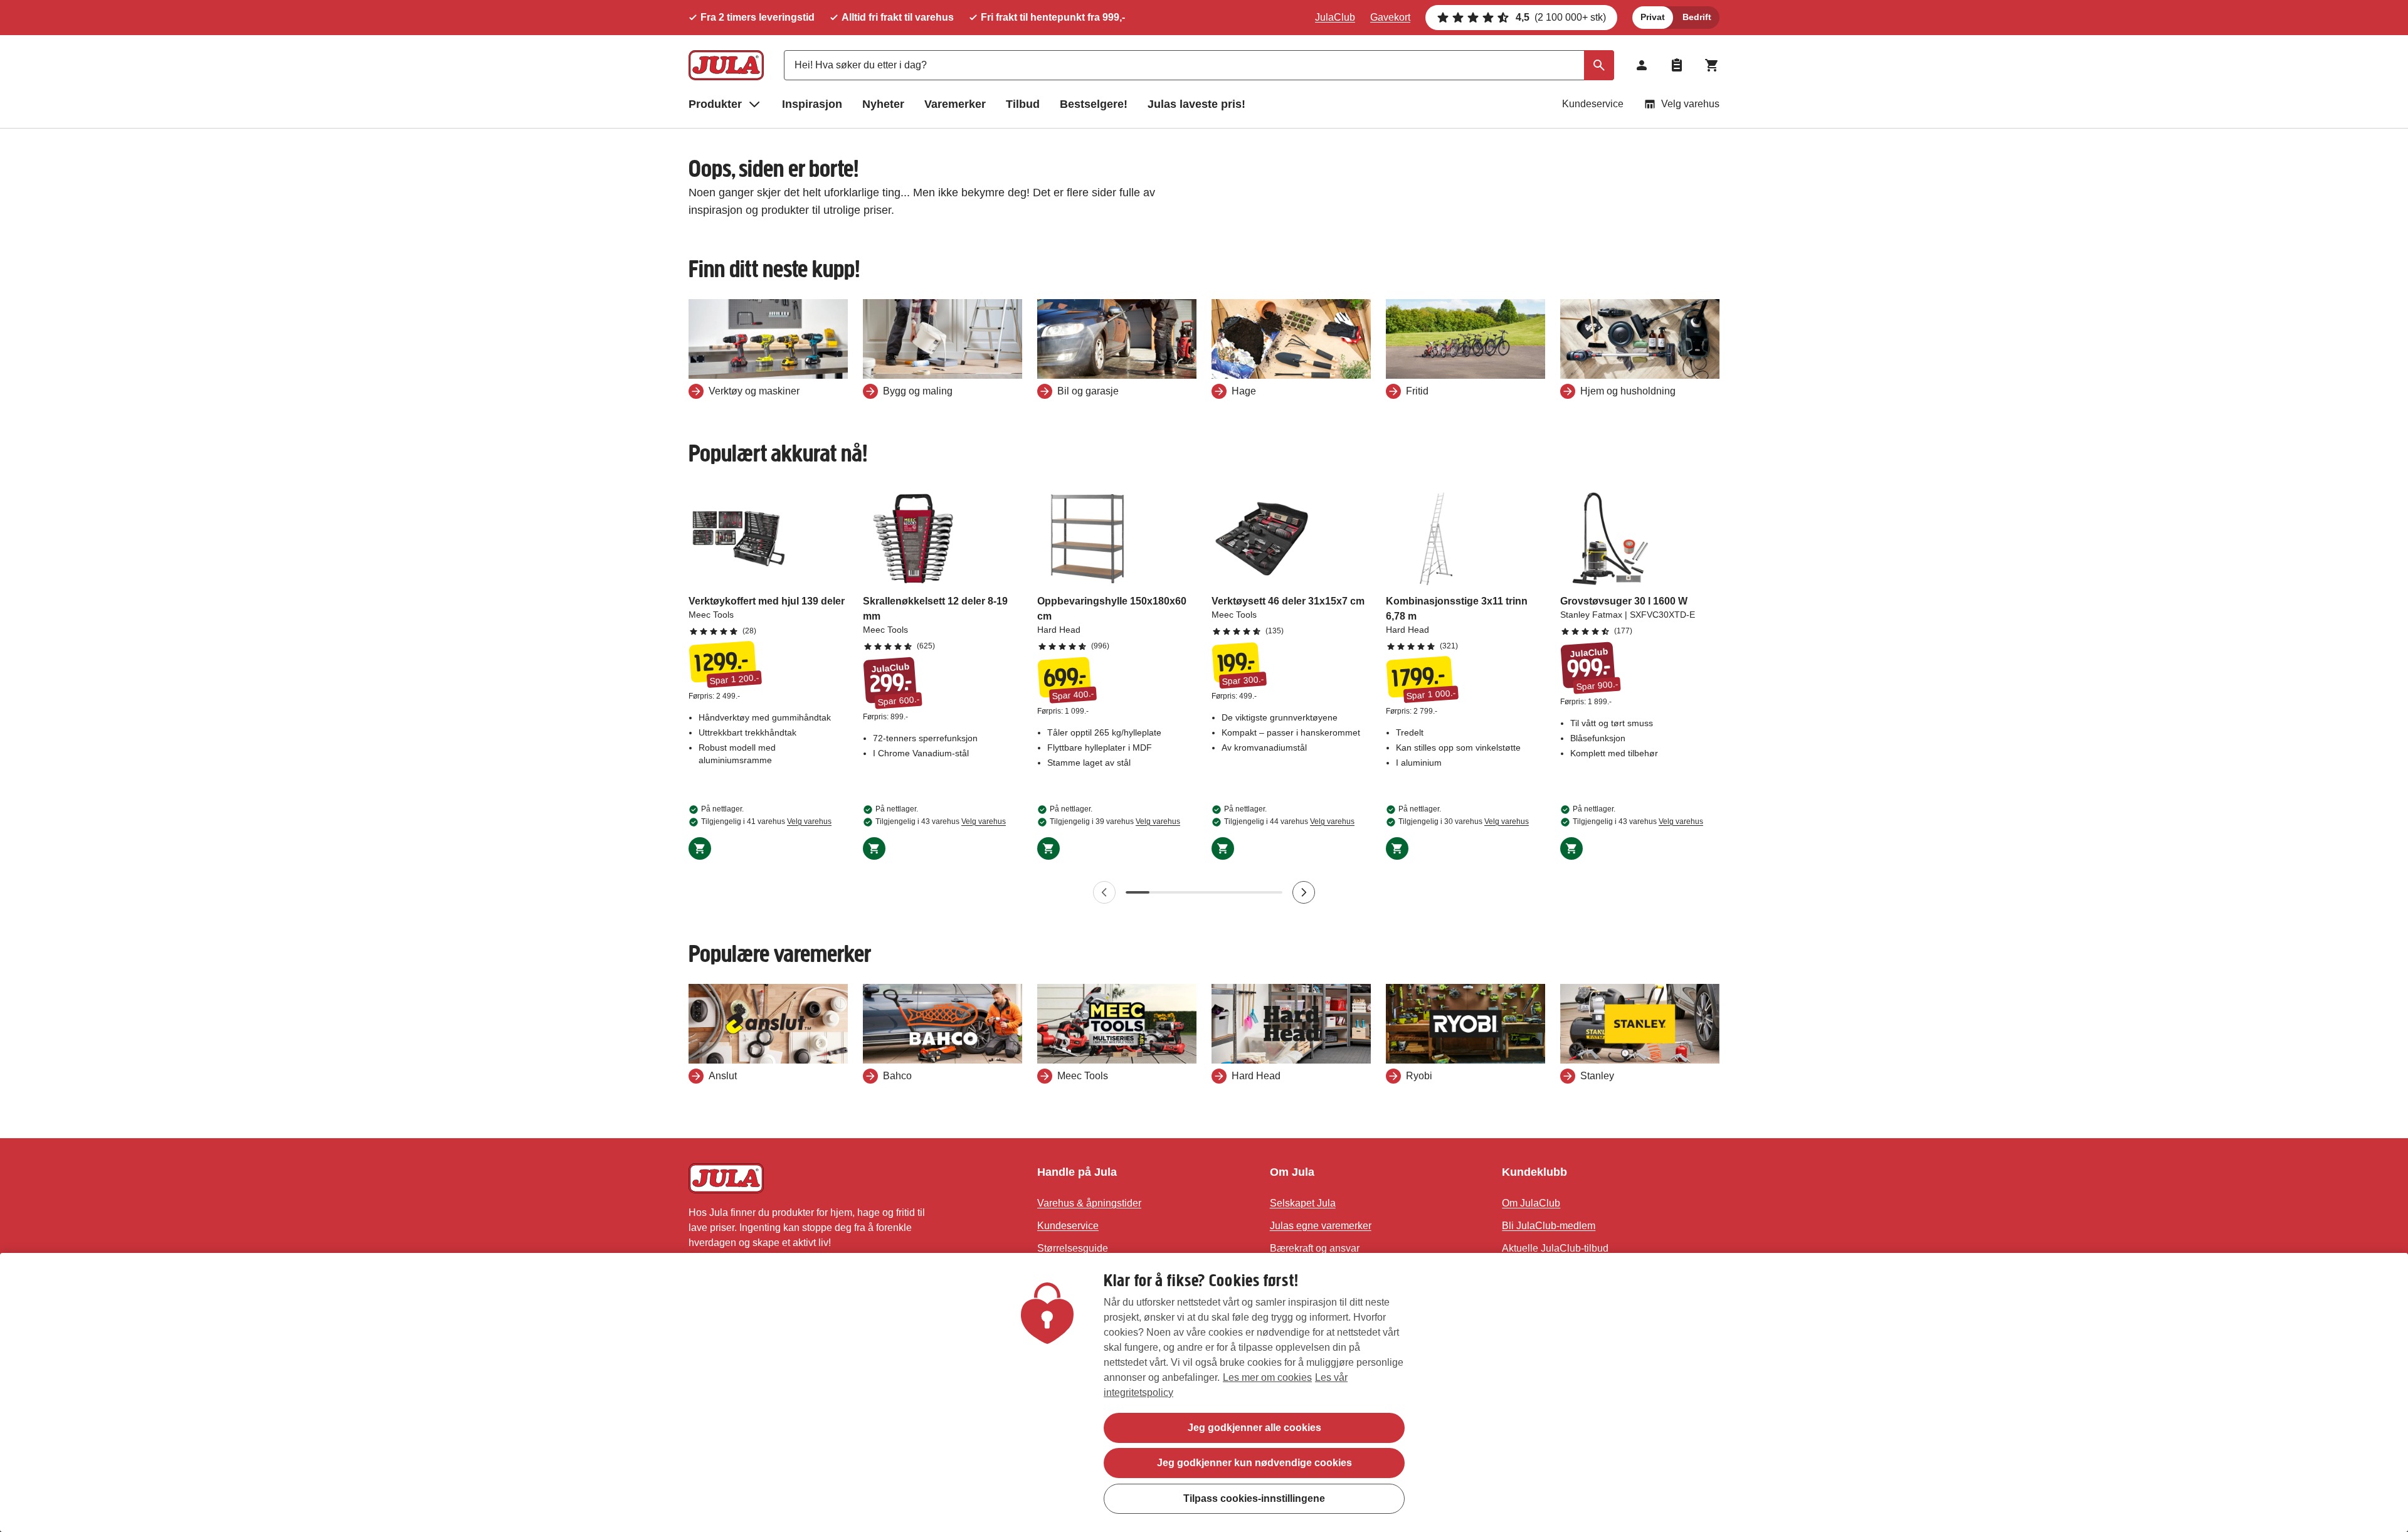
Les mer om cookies (1267, 1377)
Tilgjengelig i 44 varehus (1289, 821)
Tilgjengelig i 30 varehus (1464, 821)
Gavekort (1390, 17)
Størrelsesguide (1073, 1248)
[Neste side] (1304, 892)
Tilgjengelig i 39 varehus (1115, 821)
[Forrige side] (1104, 892)
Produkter (715, 104)
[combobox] (1199, 65)
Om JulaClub (1531, 1203)
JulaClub (1335, 17)
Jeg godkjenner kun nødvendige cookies (1254, 1463)
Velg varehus (1690, 104)
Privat (1653, 17)
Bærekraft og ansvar (1315, 1248)
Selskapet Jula (1303, 1203)
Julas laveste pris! (1196, 104)
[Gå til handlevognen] (1712, 65)
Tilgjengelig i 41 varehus (766, 821)
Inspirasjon (812, 104)
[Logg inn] (1642, 65)
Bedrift (1697, 17)
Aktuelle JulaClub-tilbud (1555, 1248)
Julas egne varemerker (1321, 1226)
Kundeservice (1593, 104)
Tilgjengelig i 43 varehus (941, 821)
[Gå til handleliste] (1677, 65)
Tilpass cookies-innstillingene (1254, 1498)
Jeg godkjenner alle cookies (1254, 1428)
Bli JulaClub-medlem (1549, 1226)
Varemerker (955, 104)
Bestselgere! (1094, 104)
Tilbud (1023, 104)
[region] (1204, 1392)
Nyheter (883, 104)
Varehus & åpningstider (1089, 1203)
